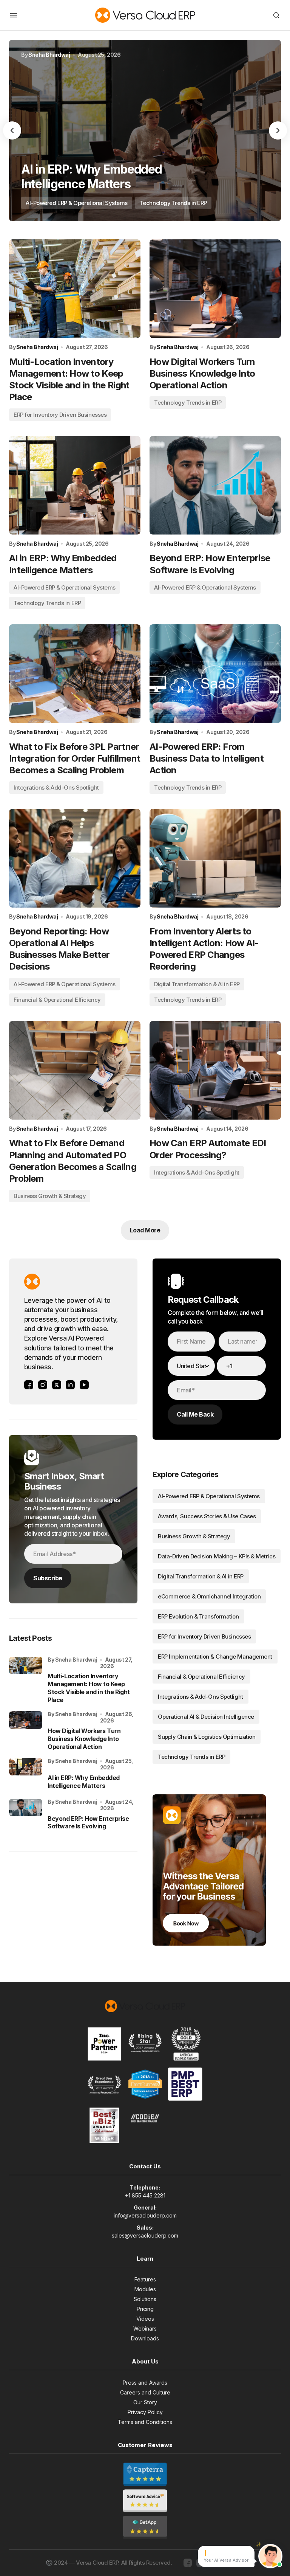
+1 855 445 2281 (145, 2195)
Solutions (145, 2299)
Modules (145, 2289)
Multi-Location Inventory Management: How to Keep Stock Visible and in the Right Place (89, 1688)
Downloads (145, 2338)
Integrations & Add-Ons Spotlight (56, 788)
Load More (145, 1230)
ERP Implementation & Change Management (215, 1657)
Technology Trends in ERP (173, 203)
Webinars (145, 2328)
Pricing (145, 2309)
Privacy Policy (145, 2412)
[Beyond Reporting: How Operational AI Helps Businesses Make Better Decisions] (75, 858)
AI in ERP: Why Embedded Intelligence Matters (84, 1782)
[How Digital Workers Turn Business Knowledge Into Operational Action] (215, 289)
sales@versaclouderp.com (145, 2235)
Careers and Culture (145, 2392)
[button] (14, 15)
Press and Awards (145, 2383)
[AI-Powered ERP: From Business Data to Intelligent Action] (215, 674)
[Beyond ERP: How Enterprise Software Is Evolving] (215, 485)
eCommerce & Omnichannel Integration (209, 1596)
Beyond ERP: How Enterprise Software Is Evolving (88, 1823)
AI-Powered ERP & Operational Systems (77, 203)
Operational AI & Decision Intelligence (206, 1717)
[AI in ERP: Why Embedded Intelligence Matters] (145, 130)
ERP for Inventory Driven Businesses (60, 415)
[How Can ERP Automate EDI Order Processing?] (215, 1070)
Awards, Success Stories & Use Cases (207, 1516)
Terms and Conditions (145, 2422)
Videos (145, 2319)
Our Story (145, 2402)
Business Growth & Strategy (50, 1196)
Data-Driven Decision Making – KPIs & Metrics (217, 1556)
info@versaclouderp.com (145, 2215)
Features (145, 2279)
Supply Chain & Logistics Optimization (207, 1737)
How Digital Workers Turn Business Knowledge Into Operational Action (84, 1739)
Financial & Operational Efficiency (57, 1000)
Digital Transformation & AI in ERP (197, 984)
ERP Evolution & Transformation (198, 1616)
